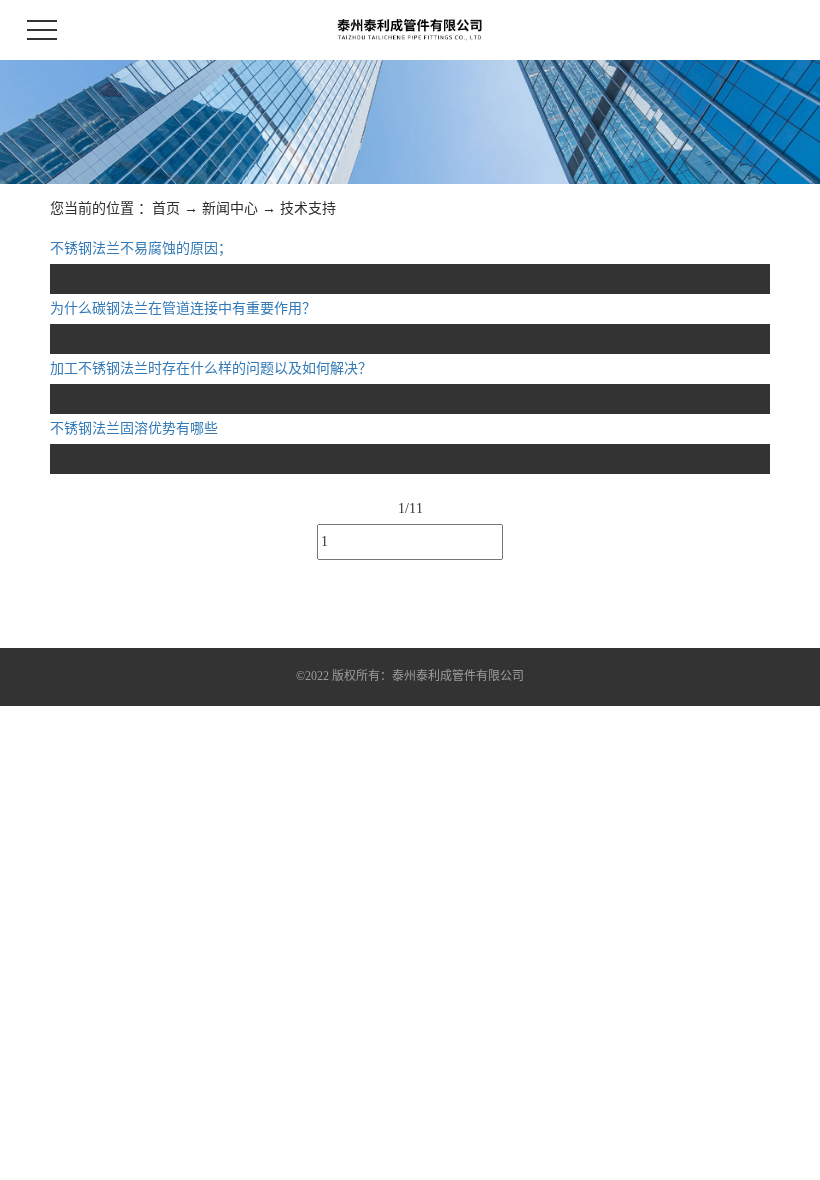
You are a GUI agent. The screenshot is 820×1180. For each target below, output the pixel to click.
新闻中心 (230, 208)
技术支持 (308, 208)
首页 (166, 208)
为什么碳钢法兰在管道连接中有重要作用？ (183, 308)
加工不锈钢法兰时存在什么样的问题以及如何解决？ (211, 368)
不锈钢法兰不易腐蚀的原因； (141, 248)
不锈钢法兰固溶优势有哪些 (134, 428)
